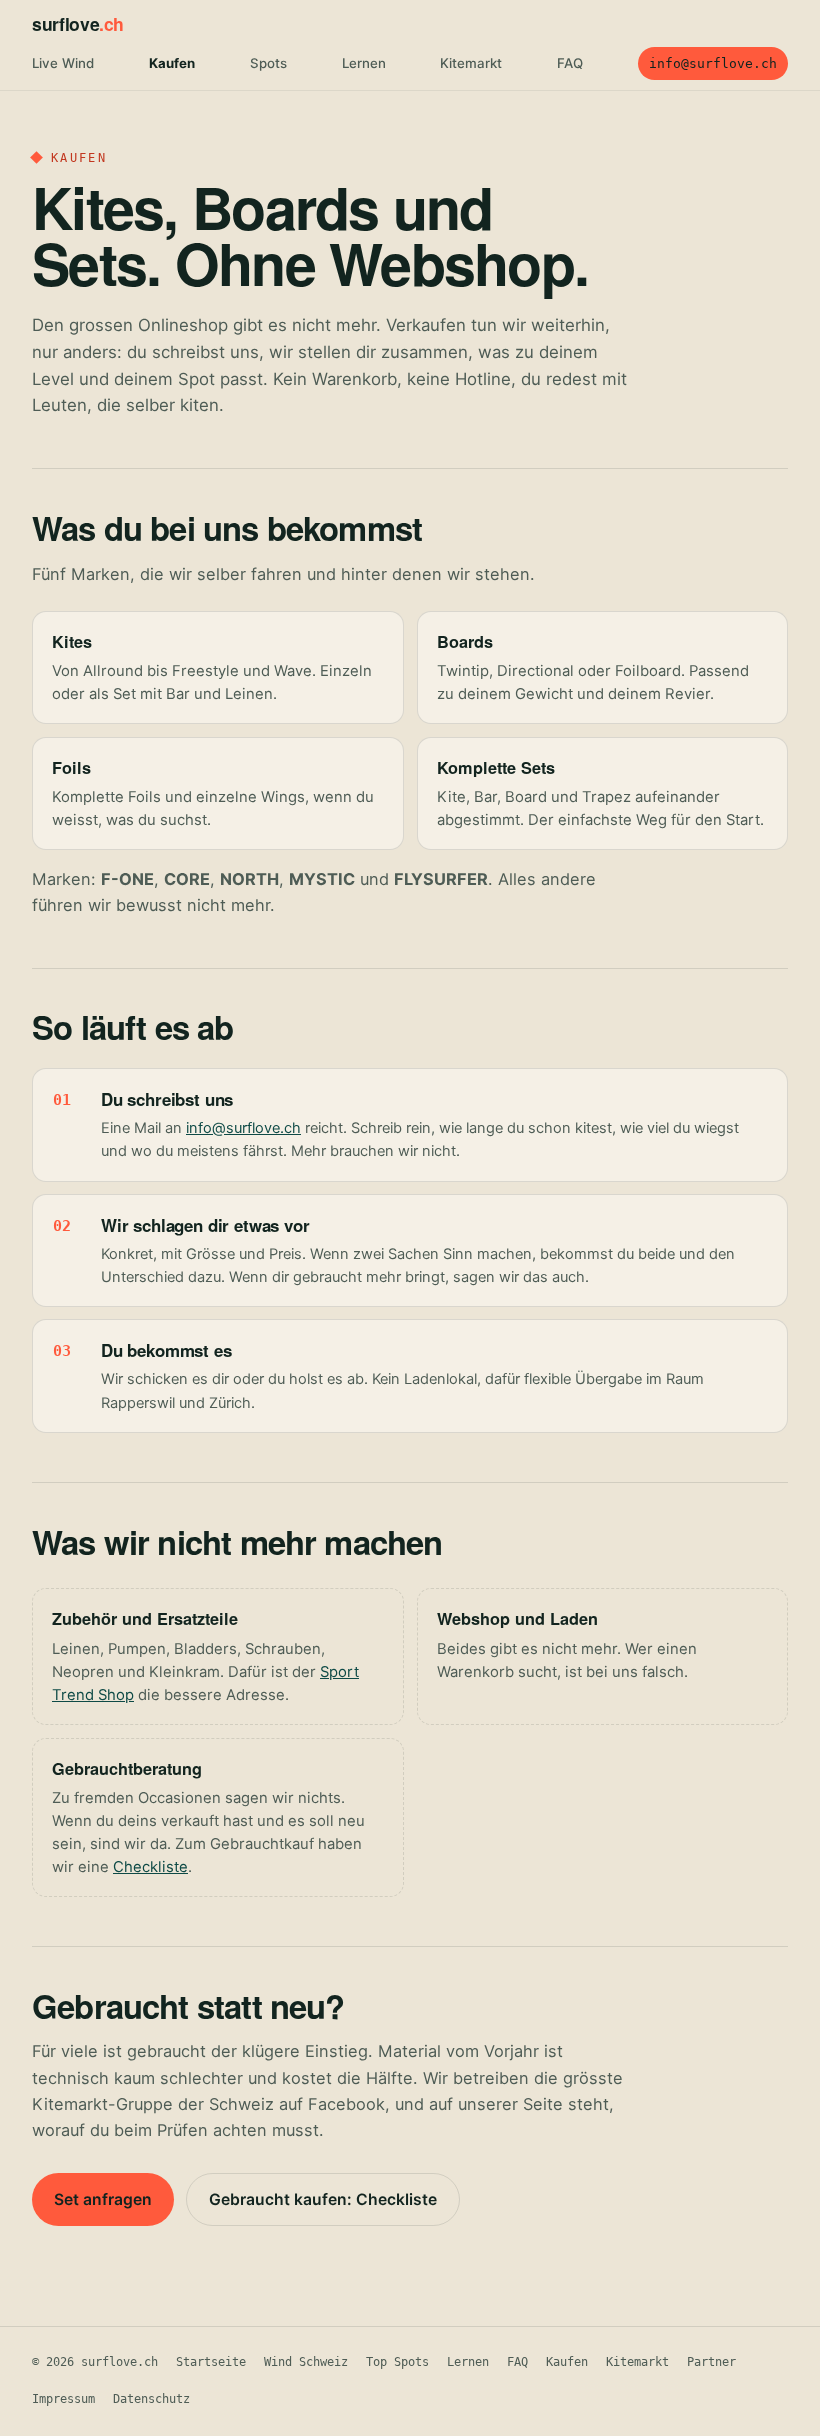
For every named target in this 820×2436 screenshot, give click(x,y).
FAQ (570, 63)
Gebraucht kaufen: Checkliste (323, 2199)
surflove (78, 23)
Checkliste (150, 1867)
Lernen (364, 63)
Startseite (211, 2362)
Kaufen (172, 63)
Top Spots (397, 2362)
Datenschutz (151, 2399)
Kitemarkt (471, 63)
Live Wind (63, 63)
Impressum (63, 2399)
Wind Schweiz (306, 2362)
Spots (268, 63)
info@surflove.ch (713, 63)
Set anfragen (103, 2199)
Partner (711, 2362)
